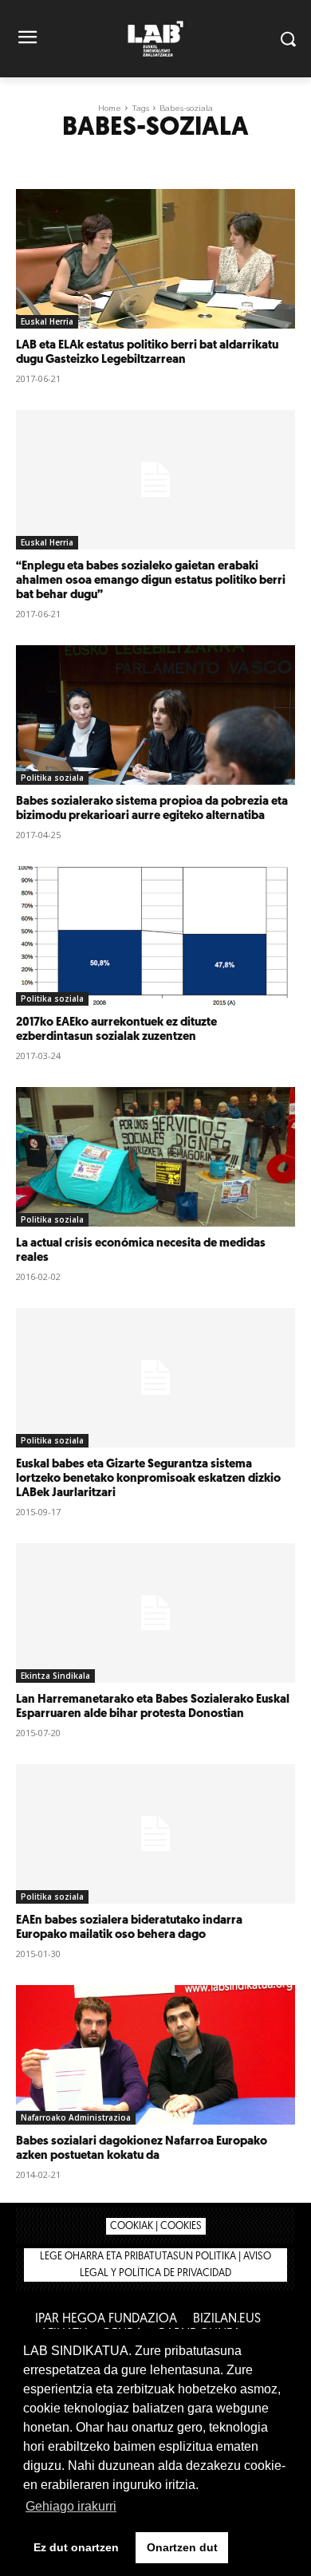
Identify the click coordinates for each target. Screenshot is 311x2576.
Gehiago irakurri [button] (71, 2506)
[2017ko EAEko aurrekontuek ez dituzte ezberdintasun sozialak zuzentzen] (155, 936)
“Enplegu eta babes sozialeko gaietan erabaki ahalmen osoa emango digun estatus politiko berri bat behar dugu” (151, 581)
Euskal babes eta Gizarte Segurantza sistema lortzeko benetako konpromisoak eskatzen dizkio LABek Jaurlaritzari (148, 1479)
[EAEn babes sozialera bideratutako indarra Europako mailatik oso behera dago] (155, 1834)
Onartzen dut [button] (182, 2547)
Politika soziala (52, 778)
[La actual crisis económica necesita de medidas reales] (155, 1157)
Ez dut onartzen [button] (76, 2547)
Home (110, 108)
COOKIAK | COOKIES (156, 2226)
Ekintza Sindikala (55, 1676)
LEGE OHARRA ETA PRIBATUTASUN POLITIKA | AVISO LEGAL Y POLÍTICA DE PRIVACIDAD (155, 2265)
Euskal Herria (47, 321)
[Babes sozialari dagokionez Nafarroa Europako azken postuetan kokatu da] (155, 2055)
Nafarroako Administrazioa (76, 2117)
